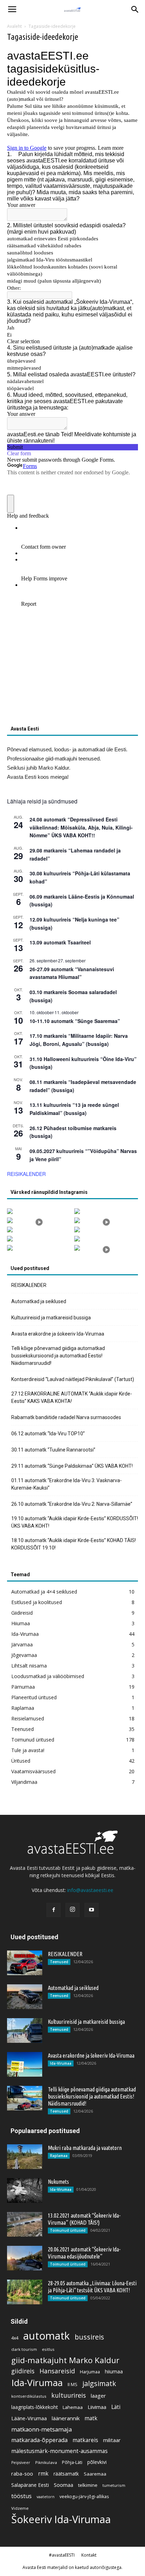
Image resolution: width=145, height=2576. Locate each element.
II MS (72, 2384)
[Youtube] (92, 1910)
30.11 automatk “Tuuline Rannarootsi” (53, 1450)
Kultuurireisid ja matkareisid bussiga (51, 1318)
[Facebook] (53, 1910)
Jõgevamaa (24, 1655)
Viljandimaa (24, 1782)
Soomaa (64, 2485)
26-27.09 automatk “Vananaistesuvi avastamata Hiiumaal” (72, 973)
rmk (43, 2474)
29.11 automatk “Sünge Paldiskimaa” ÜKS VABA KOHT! (72, 1466)
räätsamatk (66, 2474)
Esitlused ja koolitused (37, 1602)
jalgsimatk (99, 2383)
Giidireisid (22, 1613)
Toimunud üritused (33, 1740)
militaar (112, 2440)
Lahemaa (73, 2407)
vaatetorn (46, 2497)
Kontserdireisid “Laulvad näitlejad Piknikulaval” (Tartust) (73, 1379)
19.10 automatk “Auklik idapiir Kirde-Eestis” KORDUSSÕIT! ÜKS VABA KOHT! (75, 1522)
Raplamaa (23, 1708)
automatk (46, 2336)
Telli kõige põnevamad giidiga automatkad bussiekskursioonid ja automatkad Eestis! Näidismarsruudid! (58, 1356)
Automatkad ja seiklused (39, 1301)
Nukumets (58, 2182)
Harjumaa (90, 2372)
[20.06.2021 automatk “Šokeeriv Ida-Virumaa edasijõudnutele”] (25, 2258)
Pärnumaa (23, 1687)
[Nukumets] (25, 2190)
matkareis (85, 2440)
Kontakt (89, 2555)
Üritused (21, 1761)
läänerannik (66, 2418)
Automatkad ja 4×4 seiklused (44, 1592)
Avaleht (14, 26)
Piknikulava (46, 2462)
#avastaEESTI (62, 2555)
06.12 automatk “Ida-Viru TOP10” (48, 1434)
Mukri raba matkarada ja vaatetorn (85, 2148)
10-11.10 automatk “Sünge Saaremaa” (75, 1021)
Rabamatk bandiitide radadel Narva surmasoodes (66, 1417)
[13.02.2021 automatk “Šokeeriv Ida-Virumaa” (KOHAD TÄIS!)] (25, 2224)
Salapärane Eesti (30, 2485)
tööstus (21, 2496)
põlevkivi (97, 2462)
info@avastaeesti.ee (90, 1890)
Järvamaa (22, 1644)
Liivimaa (97, 2407)
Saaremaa (95, 2474)
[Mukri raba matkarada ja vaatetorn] (25, 2157)
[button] (135, 10)
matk (91, 2418)
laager (98, 2396)
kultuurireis (69, 2395)
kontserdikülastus (29, 2396)
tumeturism (114, 2485)
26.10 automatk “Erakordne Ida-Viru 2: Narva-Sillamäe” (72, 1504)
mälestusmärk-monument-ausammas (59, 2451)
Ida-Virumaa (25, 1634)
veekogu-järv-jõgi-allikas (84, 2497)
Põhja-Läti (72, 2462)
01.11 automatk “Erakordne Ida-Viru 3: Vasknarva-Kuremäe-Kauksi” (67, 1484)
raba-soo (22, 2473)
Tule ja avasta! (28, 1750)
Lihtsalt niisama (29, 1666)
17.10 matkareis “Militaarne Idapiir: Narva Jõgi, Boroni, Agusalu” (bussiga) (79, 1040)
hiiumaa (114, 2371)
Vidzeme (20, 2508)
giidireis (23, 2371)
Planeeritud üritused (34, 1697)
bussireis (89, 2337)
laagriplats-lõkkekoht (34, 2407)
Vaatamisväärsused (33, 1771)
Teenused (23, 1729)
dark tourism (24, 2349)
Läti (116, 2407)
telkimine (88, 2485)
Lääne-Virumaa (29, 2418)
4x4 (15, 2338)
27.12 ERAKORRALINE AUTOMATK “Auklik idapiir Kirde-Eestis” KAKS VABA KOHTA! (72, 1397)
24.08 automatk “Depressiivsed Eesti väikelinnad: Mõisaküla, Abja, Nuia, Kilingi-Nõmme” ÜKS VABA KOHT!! (81, 827)
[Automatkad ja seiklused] (25, 1997)
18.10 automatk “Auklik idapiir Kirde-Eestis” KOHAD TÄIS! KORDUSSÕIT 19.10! (74, 1544)
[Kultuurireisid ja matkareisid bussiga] (25, 2030)
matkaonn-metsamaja (42, 2429)
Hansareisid (57, 2371)
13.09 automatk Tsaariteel (60, 942)
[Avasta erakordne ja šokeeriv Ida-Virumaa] (25, 2064)
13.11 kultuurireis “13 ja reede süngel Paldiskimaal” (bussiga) (74, 1109)
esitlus (48, 2349)
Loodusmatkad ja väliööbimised (48, 1676)
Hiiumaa (21, 1623)
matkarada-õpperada (39, 2440)
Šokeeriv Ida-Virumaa (61, 2519)
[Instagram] (72, 1910)
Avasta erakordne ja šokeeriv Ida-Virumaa (58, 1334)
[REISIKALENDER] (25, 1963)
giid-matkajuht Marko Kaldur (65, 2360)
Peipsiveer (21, 2463)
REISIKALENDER (26, 1174)
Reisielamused (28, 1718)
